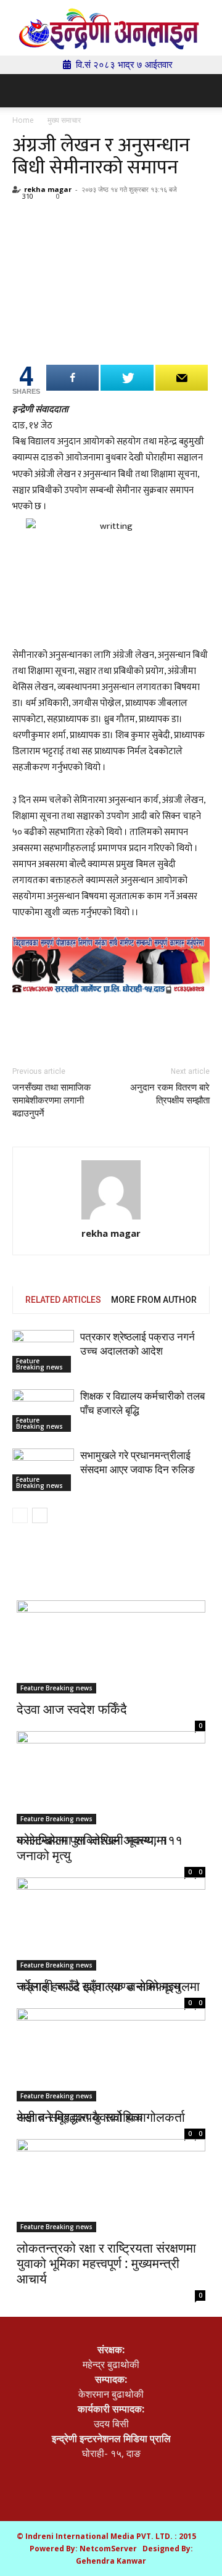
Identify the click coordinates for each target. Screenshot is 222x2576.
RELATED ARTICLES (63, 1300)
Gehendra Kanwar (111, 2561)
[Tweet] (127, 378)
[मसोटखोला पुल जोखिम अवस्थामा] (111, 1777)
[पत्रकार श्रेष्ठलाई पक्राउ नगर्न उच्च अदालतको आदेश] (43, 1351)
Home (23, 120)
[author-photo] (111, 1190)
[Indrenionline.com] (111, 29)
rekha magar (48, 189)
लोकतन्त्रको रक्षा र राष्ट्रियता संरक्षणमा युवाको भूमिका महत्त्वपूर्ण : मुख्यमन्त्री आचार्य (106, 2263)
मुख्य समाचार (64, 120)
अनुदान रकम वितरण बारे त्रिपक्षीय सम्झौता (170, 1094)
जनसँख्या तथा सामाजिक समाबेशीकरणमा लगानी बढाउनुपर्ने (51, 1100)
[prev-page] (20, 1515)
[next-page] (40, 1515)
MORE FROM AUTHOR (154, 1300)
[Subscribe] (182, 378)
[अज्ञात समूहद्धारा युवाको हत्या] (111, 2045)
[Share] (72, 378)
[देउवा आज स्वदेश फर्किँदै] (111, 1647)
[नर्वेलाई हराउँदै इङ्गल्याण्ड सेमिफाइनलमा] (111, 1915)
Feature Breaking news (39, 1364)
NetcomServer (108, 2549)
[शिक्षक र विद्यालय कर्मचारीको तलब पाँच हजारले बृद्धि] (43, 1411)
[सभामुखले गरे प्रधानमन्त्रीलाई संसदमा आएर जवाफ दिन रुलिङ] (43, 1470)
